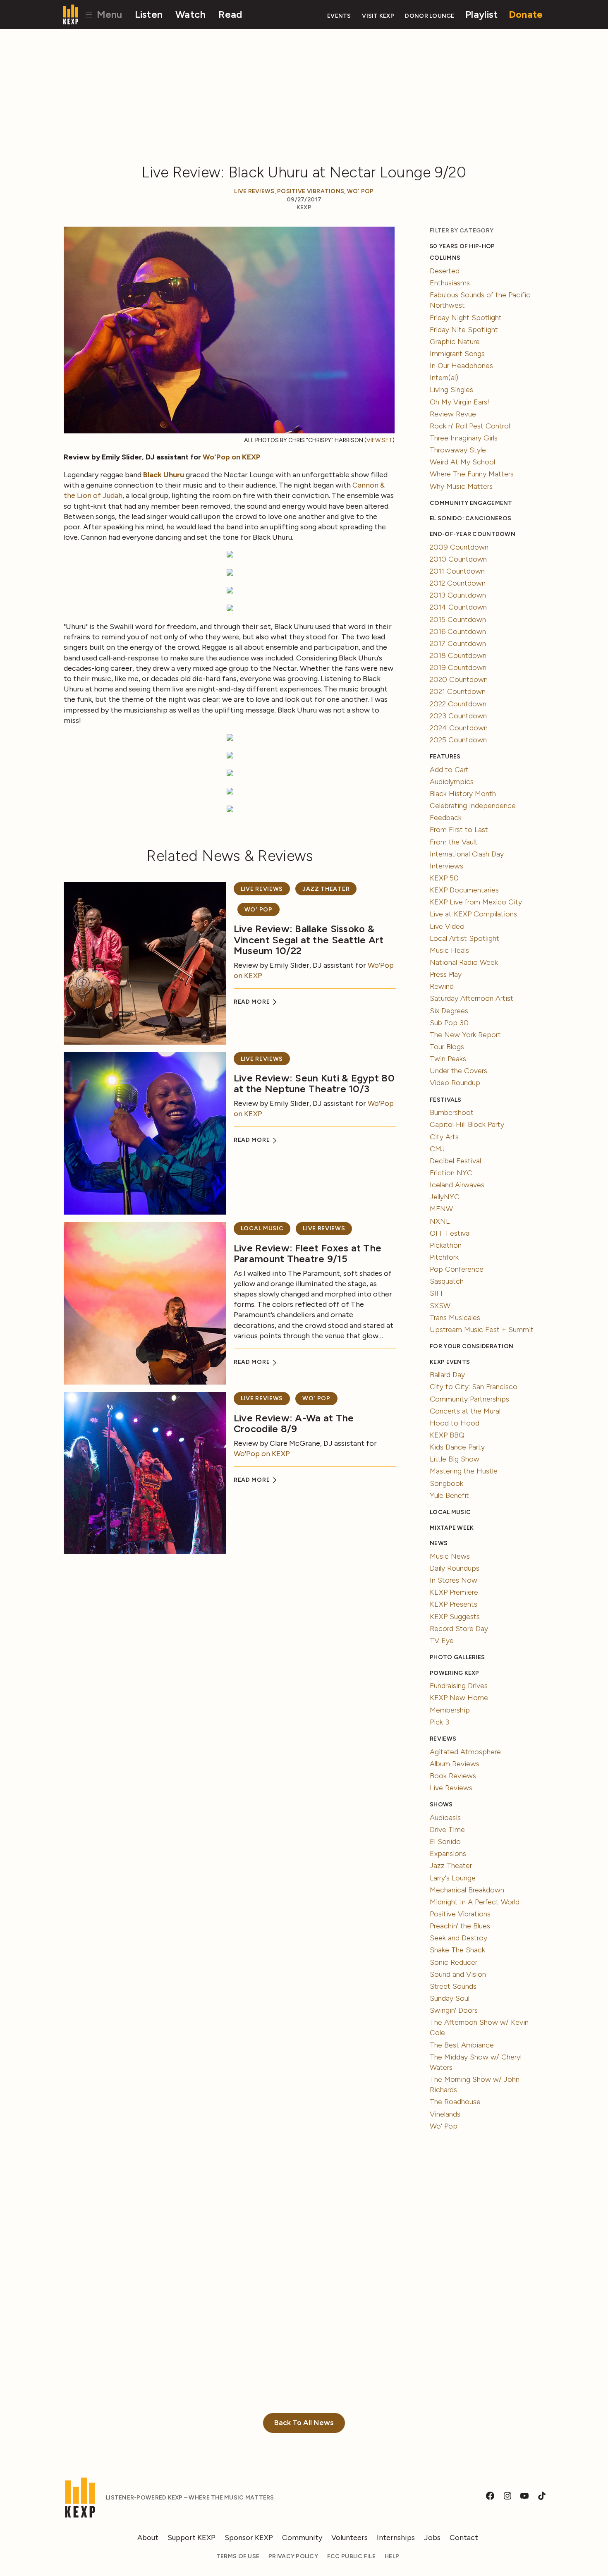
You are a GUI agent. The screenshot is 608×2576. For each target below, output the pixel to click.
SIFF (437, 1293)
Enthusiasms (450, 283)
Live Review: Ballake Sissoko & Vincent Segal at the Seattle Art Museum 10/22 (309, 940)
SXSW (440, 1306)
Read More (253, 1002)
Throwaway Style (458, 450)
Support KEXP (191, 2538)
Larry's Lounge (453, 1878)
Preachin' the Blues (460, 1926)
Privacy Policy (293, 2556)
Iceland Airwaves (457, 1185)
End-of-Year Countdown (473, 534)
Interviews (446, 866)
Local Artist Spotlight (464, 938)
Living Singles (451, 390)
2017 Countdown (458, 643)
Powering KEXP (455, 1673)
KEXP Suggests (455, 1617)
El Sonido (445, 1842)
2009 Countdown (459, 547)
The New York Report (465, 1035)
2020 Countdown (459, 679)
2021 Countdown (458, 691)
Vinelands (445, 2114)
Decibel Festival (455, 1161)
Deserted (445, 271)
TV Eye (442, 1641)
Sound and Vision (458, 1974)
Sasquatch (447, 1281)
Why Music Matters (461, 486)
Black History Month (463, 794)
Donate (526, 14)
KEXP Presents (454, 1604)
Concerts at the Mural (465, 1411)
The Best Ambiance (462, 2045)
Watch (190, 14)
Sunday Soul (450, 1998)
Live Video (447, 926)
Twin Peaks (448, 1059)
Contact (464, 2538)
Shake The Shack (457, 1950)
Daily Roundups (455, 1568)
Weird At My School (462, 462)
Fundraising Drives (459, 1686)
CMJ (437, 1149)
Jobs (432, 2538)
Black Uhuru (164, 475)
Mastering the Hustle (464, 1471)
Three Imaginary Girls (464, 438)
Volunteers (349, 2538)
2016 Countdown (458, 631)
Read (230, 14)
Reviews (443, 1739)
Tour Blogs (447, 1047)
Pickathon (446, 1245)
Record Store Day (459, 1629)
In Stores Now (454, 1580)
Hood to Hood (455, 1423)
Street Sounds (453, 1986)
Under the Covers (458, 1071)
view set (379, 440)
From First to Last (459, 830)
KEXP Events (450, 1362)
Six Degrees (449, 1011)
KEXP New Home (459, 1698)
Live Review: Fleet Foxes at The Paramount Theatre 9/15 (308, 1253)
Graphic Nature (455, 342)
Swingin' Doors (454, 2010)
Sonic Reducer (454, 1962)
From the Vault (454, 842)
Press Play (446, 974)
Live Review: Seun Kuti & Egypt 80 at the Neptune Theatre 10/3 (314, 1083)
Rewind (442, 986)
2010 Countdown (458, 559)
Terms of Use (238, 2556)
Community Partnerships (469, 1399)
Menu (108, 14)
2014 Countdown (458, 607)
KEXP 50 (444, 878)
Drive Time (447, 1830)
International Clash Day (467, 854)
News (439, 1543)
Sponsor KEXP (249, 2538)
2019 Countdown (458, 667)
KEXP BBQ (447, 1435)
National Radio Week (464, 962)
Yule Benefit (449, 1495)
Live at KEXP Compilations (473, 914)
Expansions (448, 1854)
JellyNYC (445, 1197)
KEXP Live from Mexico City (476, 902)
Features (445, 757)
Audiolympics (452, 782)
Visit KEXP (378, 16)
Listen (149, 14)
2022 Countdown (458, 704)
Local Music (262, 1228)
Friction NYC (451, 1173)
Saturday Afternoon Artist (472, 998)
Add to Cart (449, 770)
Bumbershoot (452, 1112)
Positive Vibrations (311, 191)
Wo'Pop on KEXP (232, 457)
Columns (445, 258)
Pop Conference (457, 1269)
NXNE (440, 1221)
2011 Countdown (457, 571)
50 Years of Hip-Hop (462, 246)
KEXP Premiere (454, 1592)
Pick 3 (439, 1722)
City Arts (444, 1137)
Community (302, 2538)
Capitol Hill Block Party (467, 1124)
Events (339, 16)
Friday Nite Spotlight (464, 330)
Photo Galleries (457, 1657)
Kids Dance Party (457, 1447)
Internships (396, 2538)
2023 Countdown (458, 716)
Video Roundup (455, 1083)
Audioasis (445, 1818)
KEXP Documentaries (464, 890)
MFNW (441, 1209)
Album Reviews (455, 1764)
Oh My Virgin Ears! (460, 402)
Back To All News (304, 2423)
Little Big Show (455, 1459)
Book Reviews (453, 1776)
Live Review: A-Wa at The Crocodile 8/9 (294, 1423)
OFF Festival (450, 1233)
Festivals (445, 1100)
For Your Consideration (472, 1346)
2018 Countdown (458, 655)
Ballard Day (447, 1375)
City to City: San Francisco (474, 1387)
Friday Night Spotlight (466, 318)
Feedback (446, 818)
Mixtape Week (452, 1528)
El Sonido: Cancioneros (470, 518)
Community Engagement (471, 503)
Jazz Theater (326, 889)
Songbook (446, 1483)
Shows (441, 1805)
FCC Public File (351, 2556)
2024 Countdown (459, 728)
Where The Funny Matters (472, 474)
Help (392, 2556)
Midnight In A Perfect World (475, 1902)
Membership (450, 1710)
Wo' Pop (360, 191)
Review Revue (453, 414)
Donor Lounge (430, 16)
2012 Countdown (458, 583)
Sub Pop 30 (449, 1023)
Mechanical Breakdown (467, 1890)
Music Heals (449, 950)
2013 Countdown (458, 595)
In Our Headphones (461, 366)
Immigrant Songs (457, 354)
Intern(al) (444, 378)
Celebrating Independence (473, 806)
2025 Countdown (458, 740)
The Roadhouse (455, 2102)
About (148, 2538)
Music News (450, 1556)
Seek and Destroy (458, 1938)
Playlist (481, 14)
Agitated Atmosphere (465, 1752)
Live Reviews (254, 191)
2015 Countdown (458, 619)
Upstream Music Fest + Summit (482, 1330)
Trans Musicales (455, 1318)
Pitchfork (444, 1257)
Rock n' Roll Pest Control (470, 426)
